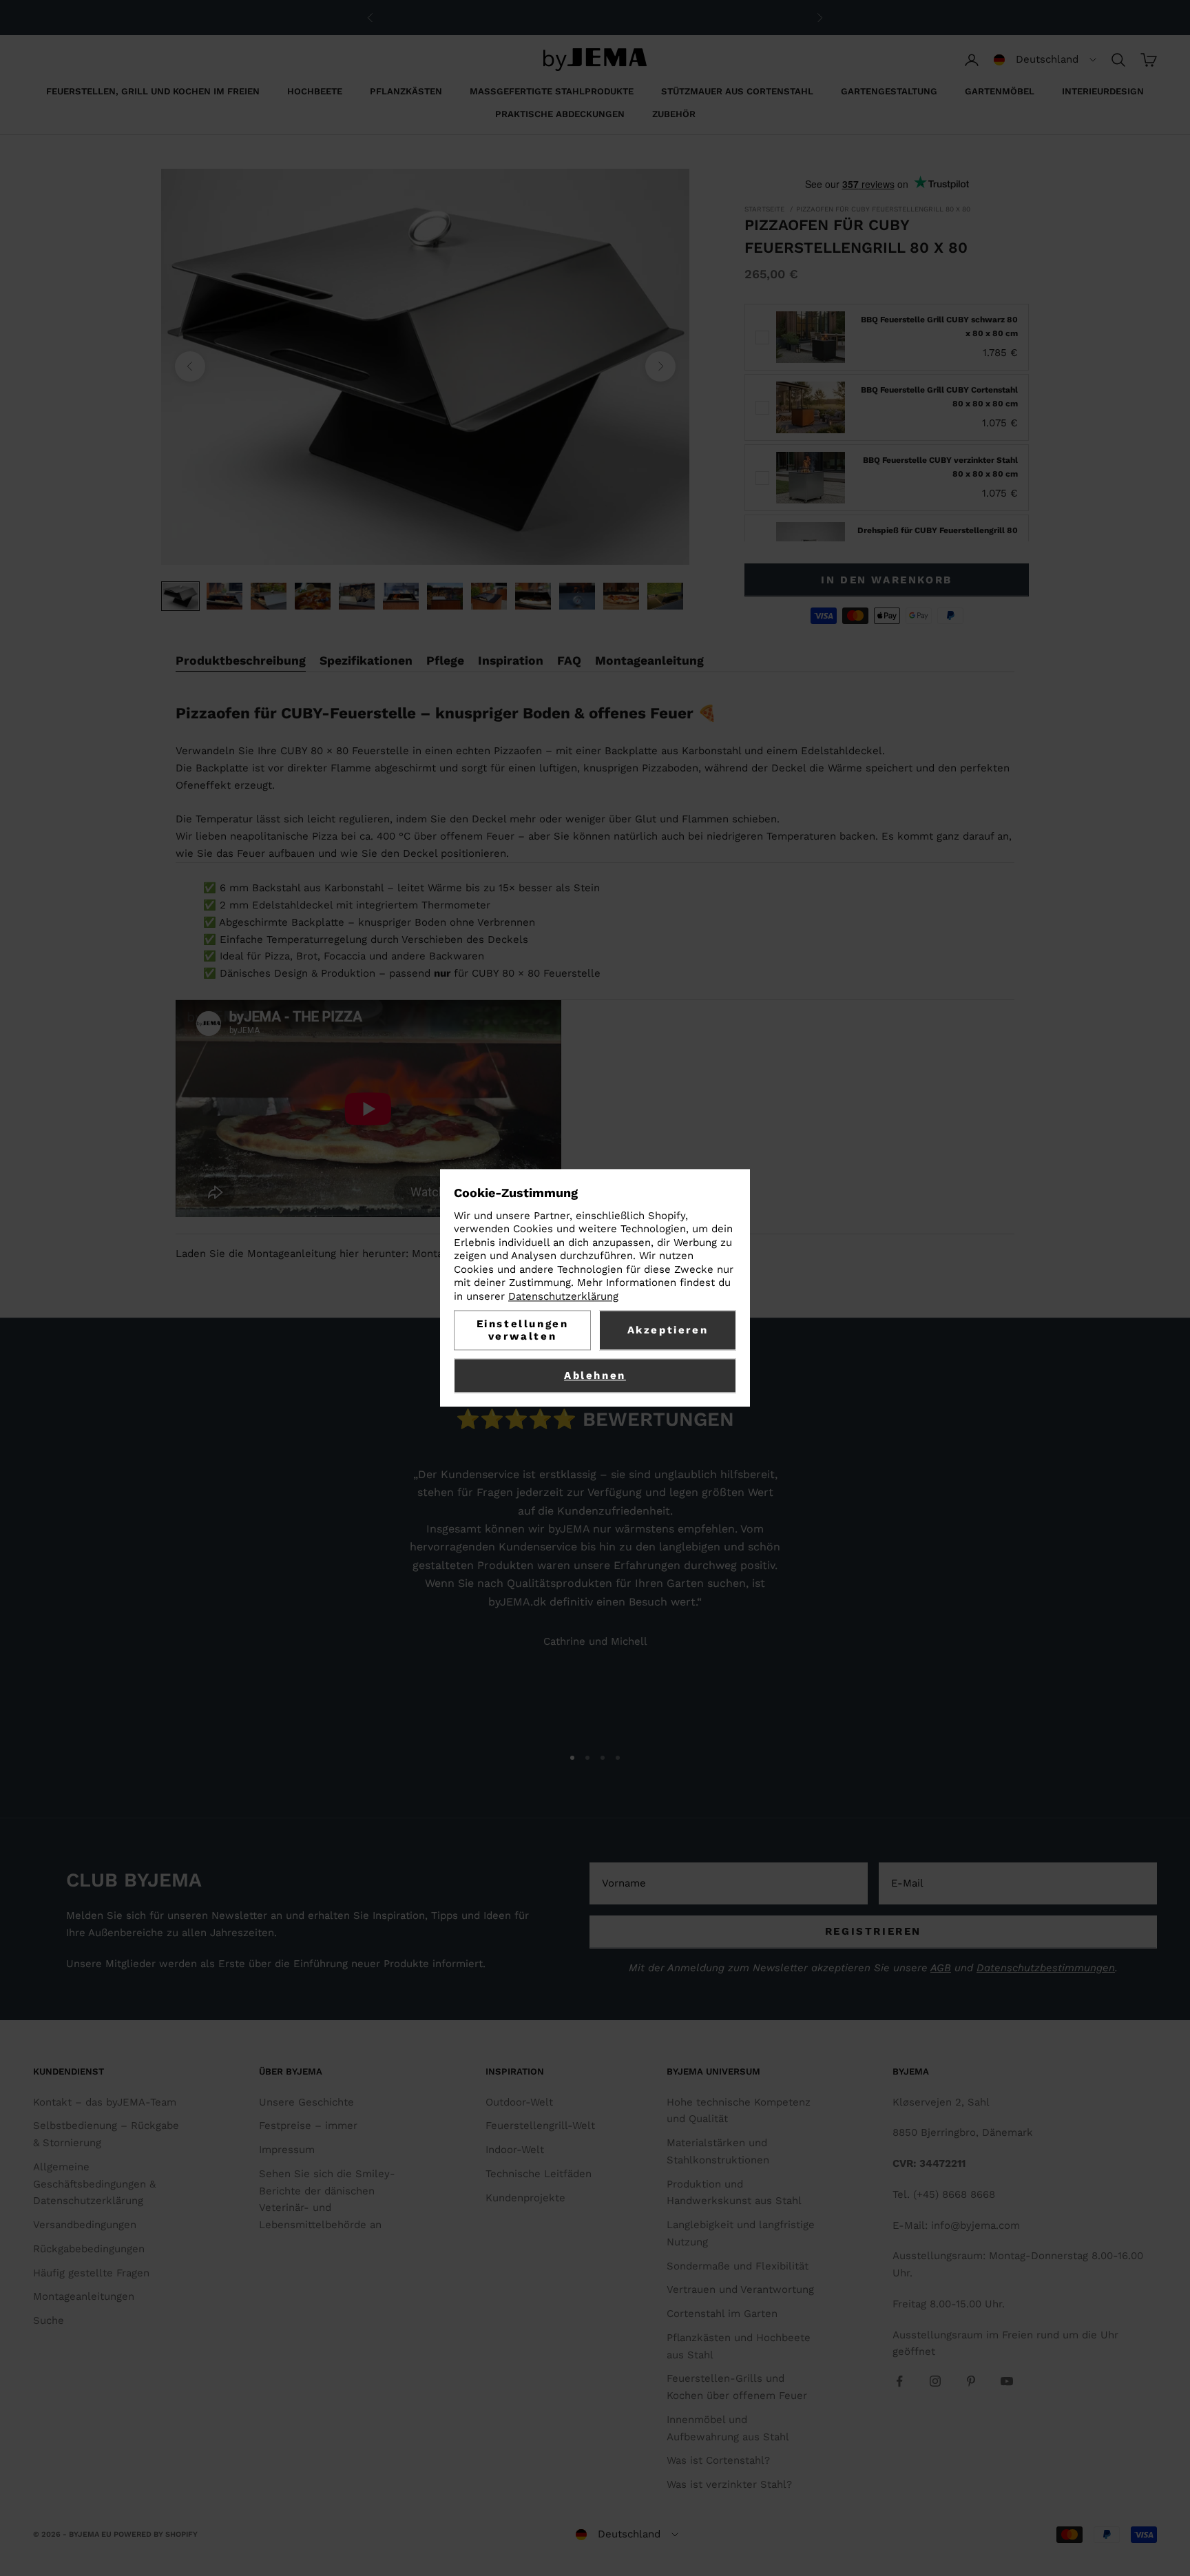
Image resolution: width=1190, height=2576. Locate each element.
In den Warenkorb (887, 580)
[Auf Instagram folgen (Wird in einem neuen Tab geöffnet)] (935, 2381)
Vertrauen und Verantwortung (740, 2289)
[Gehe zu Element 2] (225, 596)
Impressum (287, 2150)
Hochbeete (315, 91)
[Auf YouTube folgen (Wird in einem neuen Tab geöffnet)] (1007, 2381)
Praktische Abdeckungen (560, 114)
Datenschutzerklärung (563, 1296)
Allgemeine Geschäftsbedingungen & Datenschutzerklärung (94, 2184)
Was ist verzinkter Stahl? (729, 2484)
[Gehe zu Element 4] (313, 596)
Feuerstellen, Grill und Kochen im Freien (153, 91)
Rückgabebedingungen (89, 2249)
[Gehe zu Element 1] (180, 596)
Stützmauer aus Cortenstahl (737, 91)
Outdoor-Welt (519, 2102)
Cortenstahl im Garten (722, 2314)
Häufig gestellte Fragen (91, 2273)
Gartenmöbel (1000, 91)
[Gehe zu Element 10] (577, 596)
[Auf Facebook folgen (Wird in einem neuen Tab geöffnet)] (899, 2381)
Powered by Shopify (156, 2534)
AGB (941, 1968)
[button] (1045, 60)
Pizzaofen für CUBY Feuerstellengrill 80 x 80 (883, 209)
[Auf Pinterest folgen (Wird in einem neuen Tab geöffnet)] (971, 2381)
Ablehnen (595, 1376)
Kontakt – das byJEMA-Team (105, 2102)
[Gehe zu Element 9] (533, 596)
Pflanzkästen (406, 91)
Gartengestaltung (889, 91)
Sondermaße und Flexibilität (738, 2266)
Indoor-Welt (515, 2150)
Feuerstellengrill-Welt (540, 2126)
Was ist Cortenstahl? (718, 2460)
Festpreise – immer (308, 2126)
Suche (49, 2320)
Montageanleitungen (84, 2296)
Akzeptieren (668, 1331)
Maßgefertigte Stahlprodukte (552, 91)
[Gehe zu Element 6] (401, 596)
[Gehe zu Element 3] (269, 596)
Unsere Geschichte (306, 2102)
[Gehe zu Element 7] (445, 596)
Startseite (764, 209)
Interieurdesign (1103, 91)
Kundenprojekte (525, 2198)
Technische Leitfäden (539, 2174)
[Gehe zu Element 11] (621, 596)
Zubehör (674, 114)
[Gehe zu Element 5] (357, 596)
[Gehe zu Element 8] (489, 596)
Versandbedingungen (85, 2225)
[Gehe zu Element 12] (665, 596)
